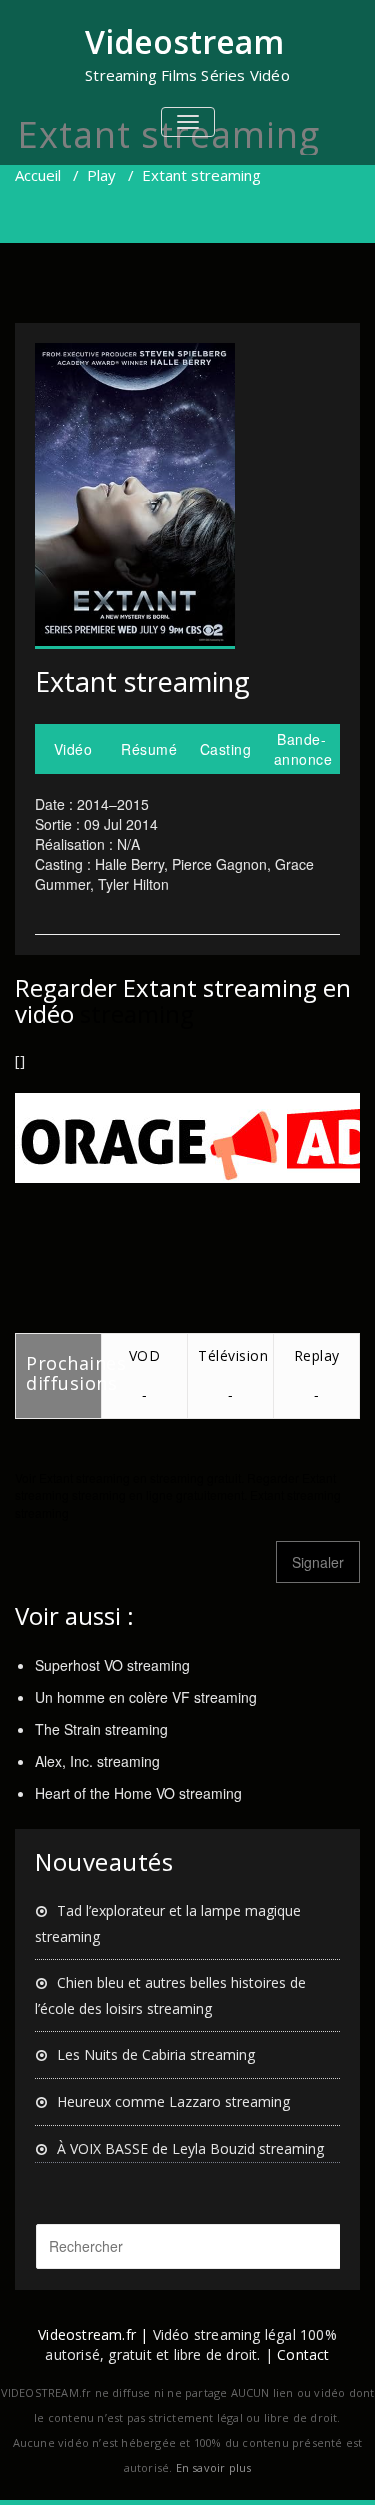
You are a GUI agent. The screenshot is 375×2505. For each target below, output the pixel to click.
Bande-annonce (303, 749)
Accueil (38, 175)
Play (101, 175)
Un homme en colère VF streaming (146, 1697)
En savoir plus (214, 2467)
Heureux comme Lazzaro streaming (173, 2101)
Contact (303, 2354)
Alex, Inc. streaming (97, 1761)
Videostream (184, 41)
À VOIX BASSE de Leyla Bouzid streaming (190, 2148)
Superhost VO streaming (112, 1665)
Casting (226, 749)
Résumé (149, 749)
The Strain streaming (101, 1729)
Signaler (318, 1562)
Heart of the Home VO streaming (138, 1793)
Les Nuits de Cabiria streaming (156, 2054)
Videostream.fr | (93, 2334)
